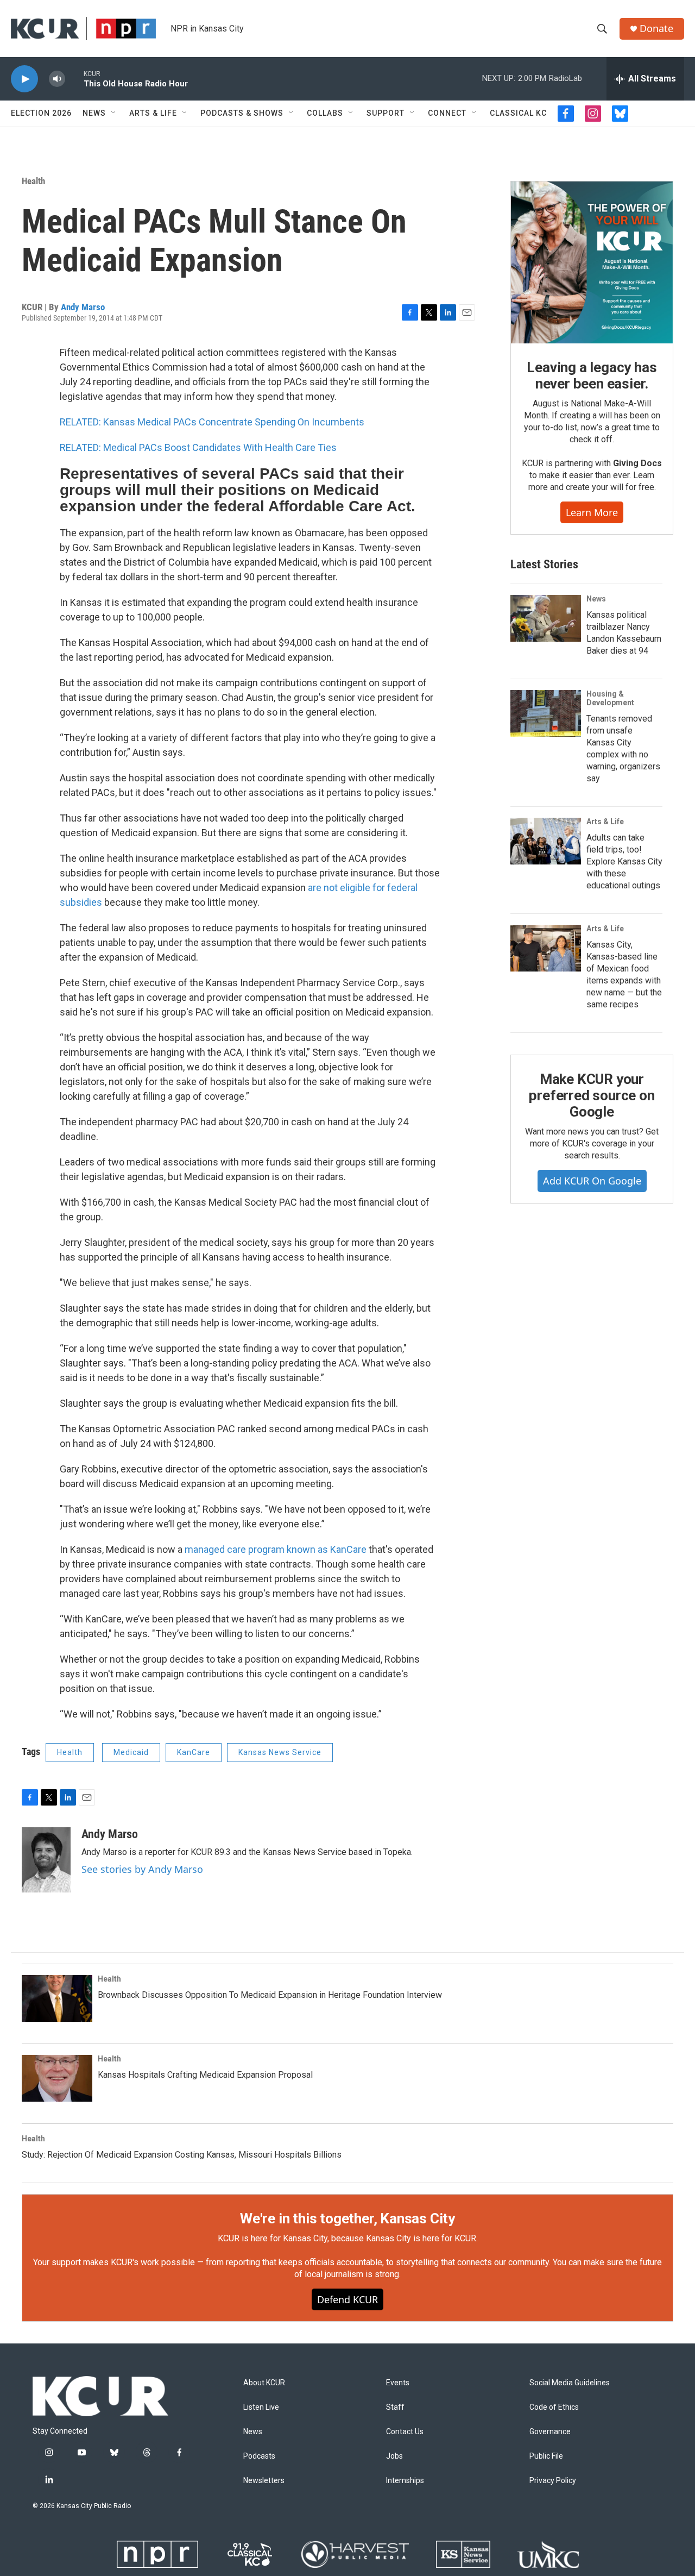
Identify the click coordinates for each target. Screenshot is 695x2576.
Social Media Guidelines (570, 2383)
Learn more (592, 512)
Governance (550, 2432)
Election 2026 (41, 113)
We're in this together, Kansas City (347, 2218)
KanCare (194, 1752)
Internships (405, 2481)
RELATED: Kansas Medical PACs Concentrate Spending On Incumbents (212, 422)
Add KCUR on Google (592, 1181)
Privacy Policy (553, 2481)
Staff (395, 2407)
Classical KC (518, 113)
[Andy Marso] (46, 1860)
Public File (546, 2456)
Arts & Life (153, 113)
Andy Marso (83, 307)
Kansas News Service (280, 1752)
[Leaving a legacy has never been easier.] (592, 262)
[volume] (57, 79)
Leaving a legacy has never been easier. (592, 375)
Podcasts (259, 2456)
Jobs (394, 2456)
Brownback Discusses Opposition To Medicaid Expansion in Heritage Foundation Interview (270, 1995)
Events (398, 2383)
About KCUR (264, 2383)
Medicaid (131, 1752)
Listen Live (261, 2407)
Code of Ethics (554, 2407)
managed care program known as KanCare (276, 1549)
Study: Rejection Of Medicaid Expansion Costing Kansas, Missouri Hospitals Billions (182, 2155)
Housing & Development (610, 698)
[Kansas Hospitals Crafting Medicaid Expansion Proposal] (57, 2078)
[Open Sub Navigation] (114, 113)
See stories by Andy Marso (142, 1869)
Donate (656, 29)
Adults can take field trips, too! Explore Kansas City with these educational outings (624, 861)
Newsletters (264, 2481)
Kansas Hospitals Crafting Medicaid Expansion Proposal (205, 2075)
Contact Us (405, 2432)
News (94, 113)
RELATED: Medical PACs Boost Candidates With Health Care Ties (198, 447)
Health (33, 181)
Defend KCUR (347, 2299)
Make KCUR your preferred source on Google (592, 1095)
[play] (24, 79)
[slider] (74, 79)
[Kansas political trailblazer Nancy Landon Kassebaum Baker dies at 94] (546, 618)
